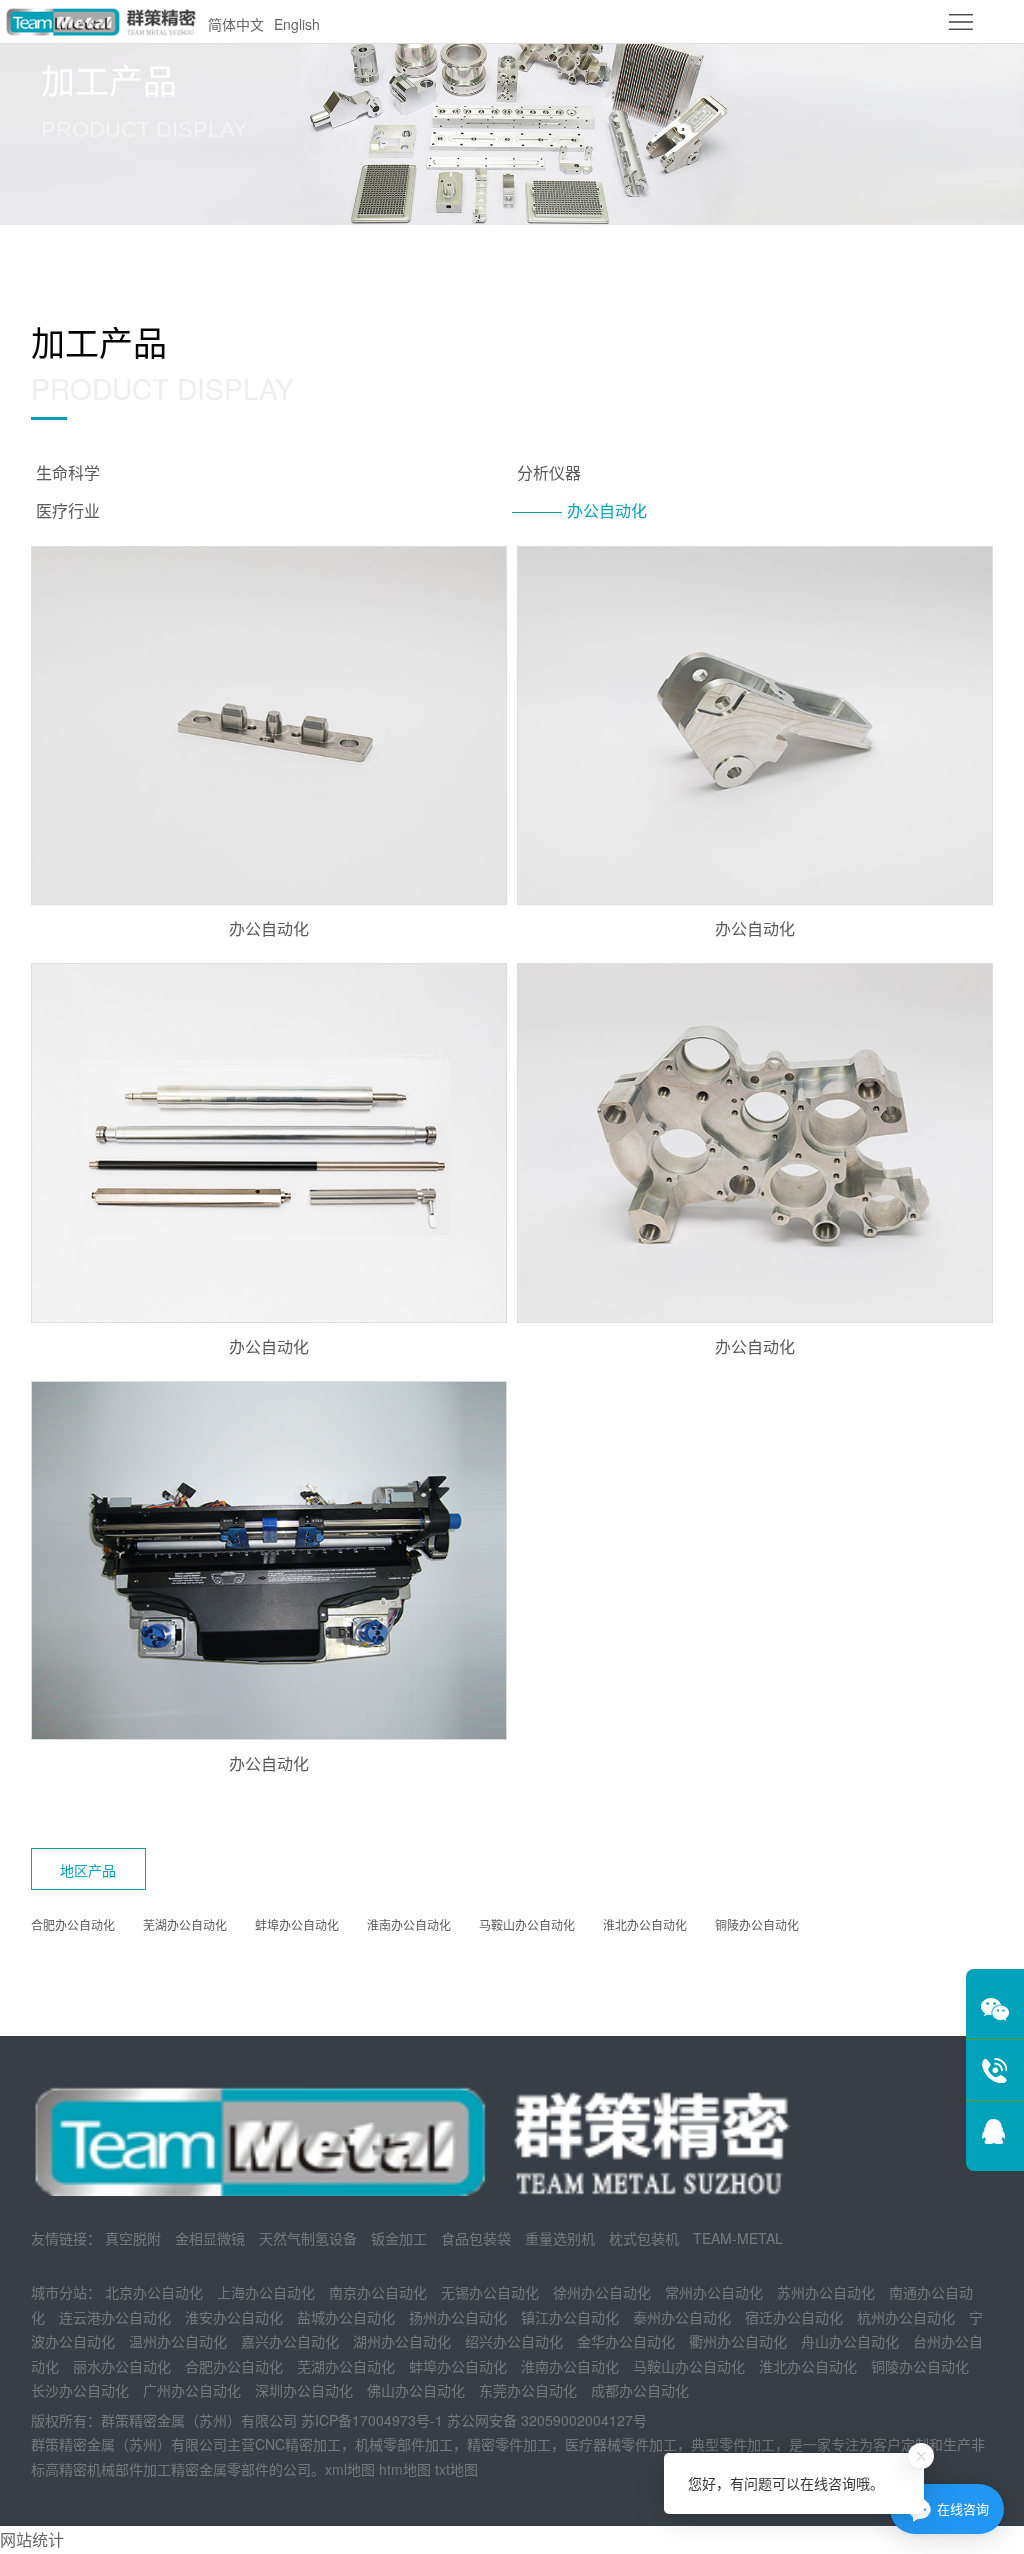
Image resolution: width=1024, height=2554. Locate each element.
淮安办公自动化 (234, 2317)
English (297, 24)
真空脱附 (133, 2238)
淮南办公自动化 (409, 1924)
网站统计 (32, 2539)
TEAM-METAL (738, 2238)
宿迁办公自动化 (794, 2317)
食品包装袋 (476, 2238)
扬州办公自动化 (458, 2317)
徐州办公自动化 (602, 2292)
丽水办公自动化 (122, 2366)
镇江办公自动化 (570, 2317)
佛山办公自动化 (416, 2390)
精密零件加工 (509, 2444)
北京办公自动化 (154, 2292)
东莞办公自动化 (528, 2390)
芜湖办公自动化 (185, 1924)
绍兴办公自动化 (514, 2341)
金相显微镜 (210, 2238)
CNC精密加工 (298, 2444)
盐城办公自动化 (346, 2317)
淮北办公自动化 (645, 1924)
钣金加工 (399, 2238)
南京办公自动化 (378, 2292)
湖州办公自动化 (402, 2341)
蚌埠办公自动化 (297, 1924)
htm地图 (405, 2469)
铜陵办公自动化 (757, 1924)
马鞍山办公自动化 (527, 1924)
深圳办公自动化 (304, 2390)
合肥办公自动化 (73, 1924)
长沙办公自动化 (80, 2390)
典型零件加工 (733, 2444)
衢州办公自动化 (738, 2341)
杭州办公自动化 (906, 2317)
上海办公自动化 (266, 2292)
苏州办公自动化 (826, 2292)
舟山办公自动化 (850, 2341)
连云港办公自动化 (115, 2317)
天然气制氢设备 (308, 2238)
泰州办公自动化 (682, 2317)
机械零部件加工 (404, 2444)
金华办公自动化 (626, 2341)
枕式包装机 (644, 2238)
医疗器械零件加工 (621, 2444)
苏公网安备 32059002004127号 (547, 2420)
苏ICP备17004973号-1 (372, 2420)
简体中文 (236, 24)
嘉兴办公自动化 (290, 2341)
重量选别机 (560, 2238)
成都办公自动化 (640, 2390)
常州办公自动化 (714, 2292)
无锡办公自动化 (490, 2292)
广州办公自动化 (192, 2390)
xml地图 (350, 2469)
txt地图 (456, 2469)
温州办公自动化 (178, 2341)
